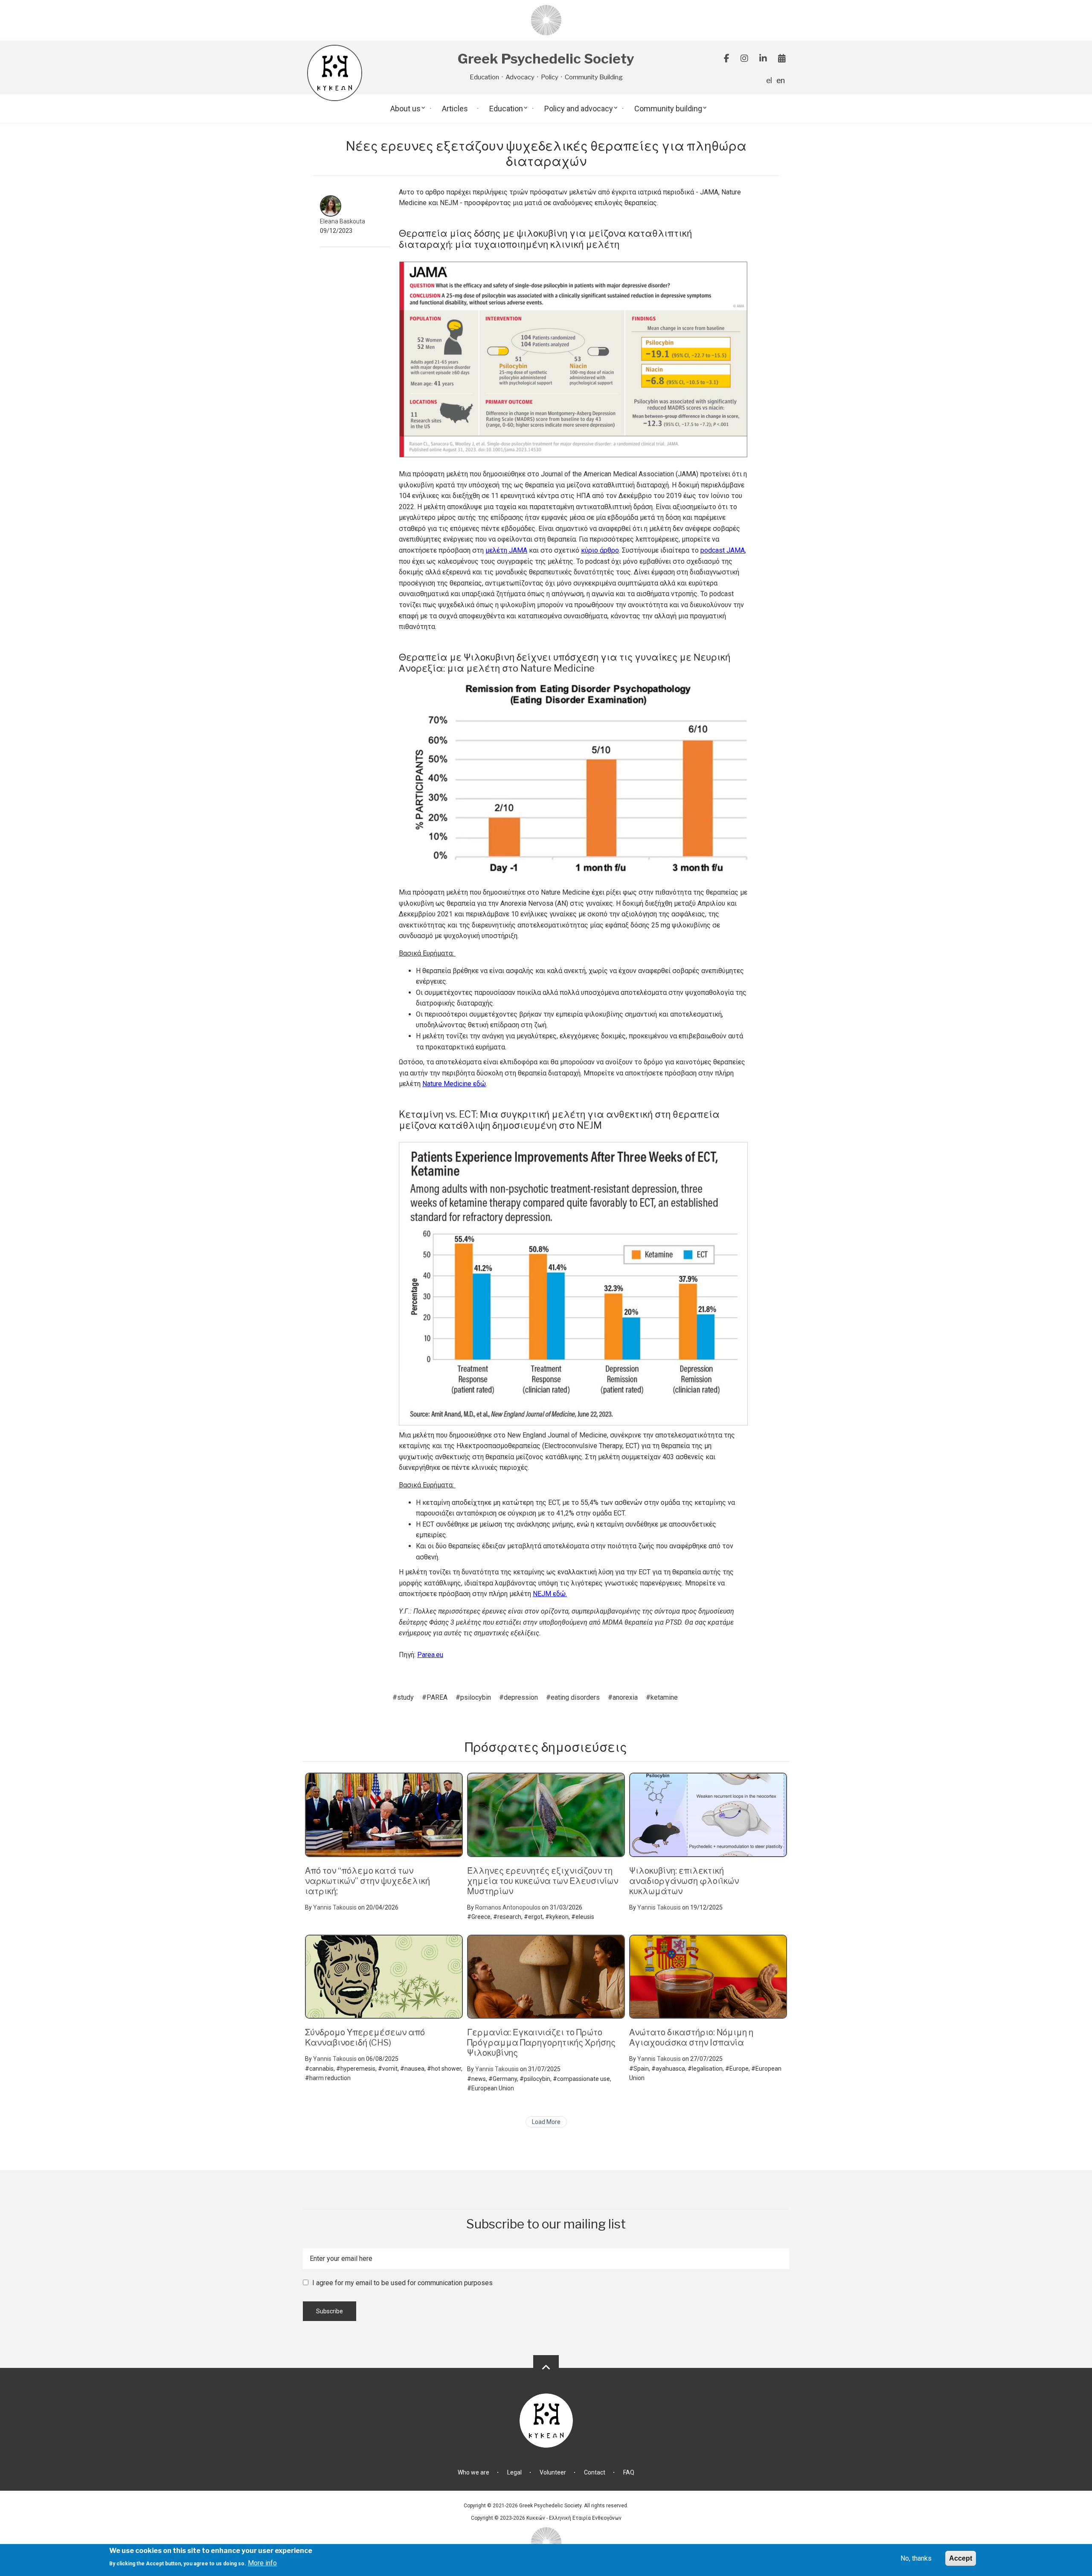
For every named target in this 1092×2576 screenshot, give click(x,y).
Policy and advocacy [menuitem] (579, 109)
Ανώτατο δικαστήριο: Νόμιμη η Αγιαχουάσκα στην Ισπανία (691, 2037)
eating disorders (575, 1697)
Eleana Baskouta (343, 221)
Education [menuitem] (506, 109)
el (769, 80)
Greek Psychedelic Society (546, 59)
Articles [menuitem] (455, 109)
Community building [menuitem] (668, 109)
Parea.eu (430, 1655)
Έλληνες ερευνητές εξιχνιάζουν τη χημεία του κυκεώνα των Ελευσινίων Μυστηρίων (543, 1881)
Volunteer (553, 2472)
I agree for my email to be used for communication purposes (402, 2283)
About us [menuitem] (405, 109)
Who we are (473, 2472)
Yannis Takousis (335, 1907)
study (405, 1697)
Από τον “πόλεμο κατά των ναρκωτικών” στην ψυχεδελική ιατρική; (367, 1881)
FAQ (629, 2472)
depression (521, 1697)
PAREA (437, 1697)
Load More (546, 2122)
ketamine (664, 1697)
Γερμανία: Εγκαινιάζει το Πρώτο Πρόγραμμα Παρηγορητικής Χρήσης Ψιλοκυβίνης (541, 2043)
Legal (514, 2472)
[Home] (546, 20)
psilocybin (476, 1697)
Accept (961, 2558)
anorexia (625, 1697)
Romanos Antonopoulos (508, 1907)
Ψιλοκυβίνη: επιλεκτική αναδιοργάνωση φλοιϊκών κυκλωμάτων (684, 1881)
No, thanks (916, 2558)
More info (262, 2563)
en (781, 80)
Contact (595, 2472)
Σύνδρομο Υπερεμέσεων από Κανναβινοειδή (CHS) (365, 2037)
